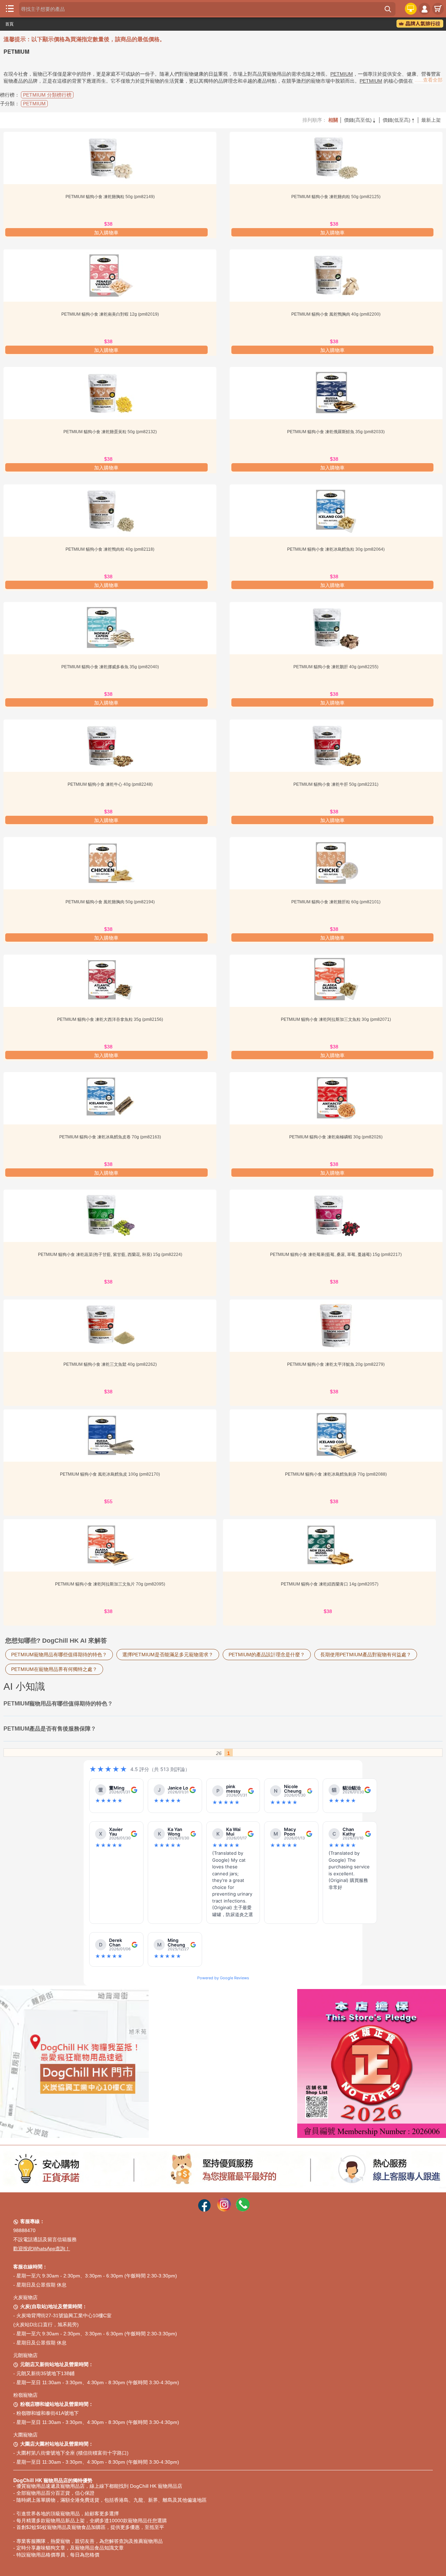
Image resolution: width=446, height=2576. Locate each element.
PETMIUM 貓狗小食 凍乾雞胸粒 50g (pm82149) (110, 197)
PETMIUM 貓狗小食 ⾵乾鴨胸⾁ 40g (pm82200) (336, 314)
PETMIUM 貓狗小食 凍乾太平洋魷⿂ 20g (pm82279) (336, 1364)
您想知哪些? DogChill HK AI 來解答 (56, 1641)
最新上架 (431, 120)
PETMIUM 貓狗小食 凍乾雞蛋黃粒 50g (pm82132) (110, 432)
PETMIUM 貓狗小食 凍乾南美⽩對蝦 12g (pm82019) (110, 314)
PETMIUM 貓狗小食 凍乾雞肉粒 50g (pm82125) (336, 197)
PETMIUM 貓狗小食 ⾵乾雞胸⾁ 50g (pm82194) (110, 902)
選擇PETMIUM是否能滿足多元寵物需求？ (168, 1655)
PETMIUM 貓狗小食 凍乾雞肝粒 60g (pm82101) (336, 902)
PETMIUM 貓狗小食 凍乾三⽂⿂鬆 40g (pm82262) (110, 1364)
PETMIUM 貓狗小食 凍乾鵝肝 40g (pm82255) (336, 667)
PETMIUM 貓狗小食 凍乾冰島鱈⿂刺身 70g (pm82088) (336, 1474)
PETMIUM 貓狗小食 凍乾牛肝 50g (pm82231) (336, 784)
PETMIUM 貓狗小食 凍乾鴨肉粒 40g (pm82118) (110, 549)
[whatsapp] (243, 2210)
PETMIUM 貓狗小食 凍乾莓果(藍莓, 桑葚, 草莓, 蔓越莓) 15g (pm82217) (336, 1255)
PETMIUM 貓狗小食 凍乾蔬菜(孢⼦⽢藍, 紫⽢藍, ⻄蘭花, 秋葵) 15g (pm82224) (110, 1255)
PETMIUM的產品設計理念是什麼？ (267, 1655)
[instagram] (224, 2210)
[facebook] (204, 2210)
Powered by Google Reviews (223, 1978)
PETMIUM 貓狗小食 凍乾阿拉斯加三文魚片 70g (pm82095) (110, 1584)
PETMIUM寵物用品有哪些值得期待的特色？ (59, 1655)
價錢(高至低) (360, 120)
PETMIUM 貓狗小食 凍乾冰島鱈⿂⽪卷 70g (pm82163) (110, 1137)
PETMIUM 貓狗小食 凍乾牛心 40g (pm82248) (110, 784)
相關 (333, 120)
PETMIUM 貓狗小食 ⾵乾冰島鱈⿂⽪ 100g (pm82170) (110, 1474)
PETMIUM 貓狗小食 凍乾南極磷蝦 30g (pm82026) (336, 1137)
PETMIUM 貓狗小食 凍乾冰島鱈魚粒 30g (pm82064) (336, 549)
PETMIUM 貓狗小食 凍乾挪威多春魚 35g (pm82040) (110, 667)
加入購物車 (106, 233)
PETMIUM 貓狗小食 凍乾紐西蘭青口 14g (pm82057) (330, 1584)
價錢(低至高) (399, 120)
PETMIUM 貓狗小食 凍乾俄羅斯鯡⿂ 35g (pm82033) (336, 432)
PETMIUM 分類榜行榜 (47, 95)
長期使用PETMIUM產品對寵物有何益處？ (366, 1655)
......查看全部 (429, 80)
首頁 (9, 24)
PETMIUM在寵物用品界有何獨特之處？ (54, 1669)
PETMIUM (342, 74)
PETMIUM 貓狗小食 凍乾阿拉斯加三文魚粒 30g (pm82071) (336, 1019)
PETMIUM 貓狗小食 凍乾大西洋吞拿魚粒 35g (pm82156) (110, 1019)
